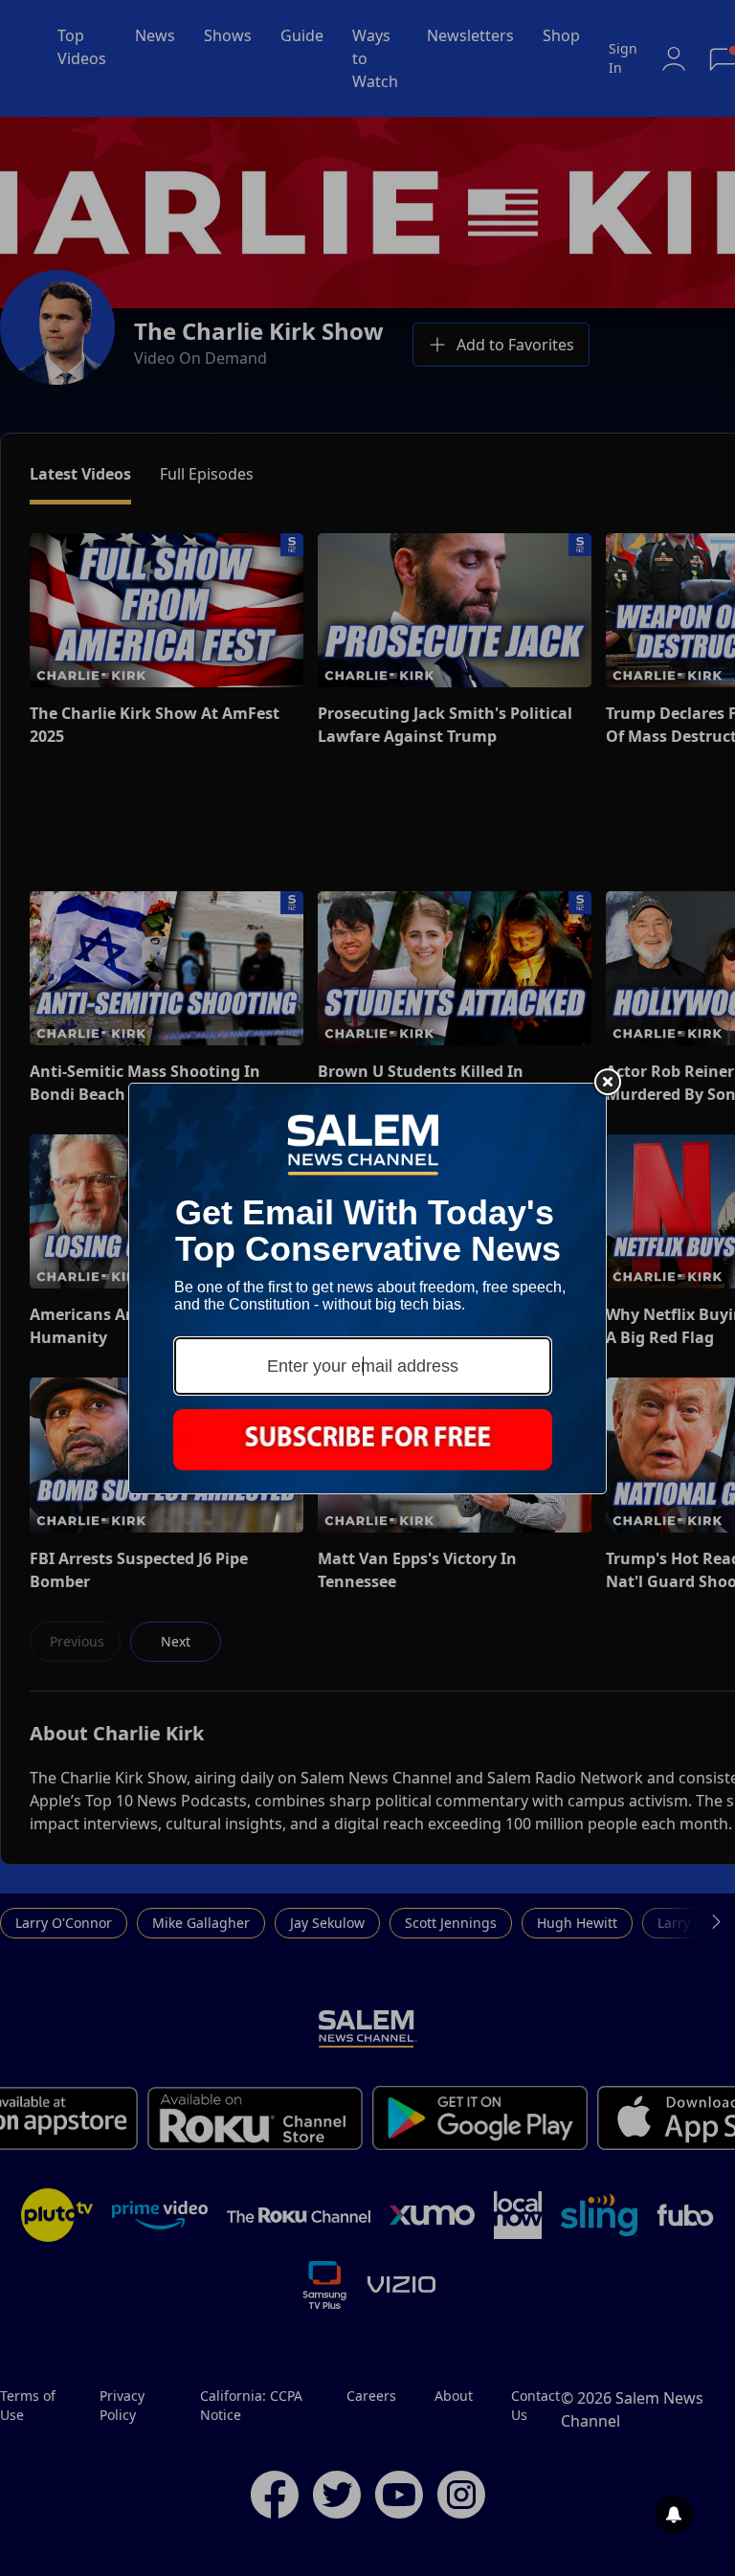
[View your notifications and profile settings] (674, 2515)
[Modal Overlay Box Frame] (367, 1288)
